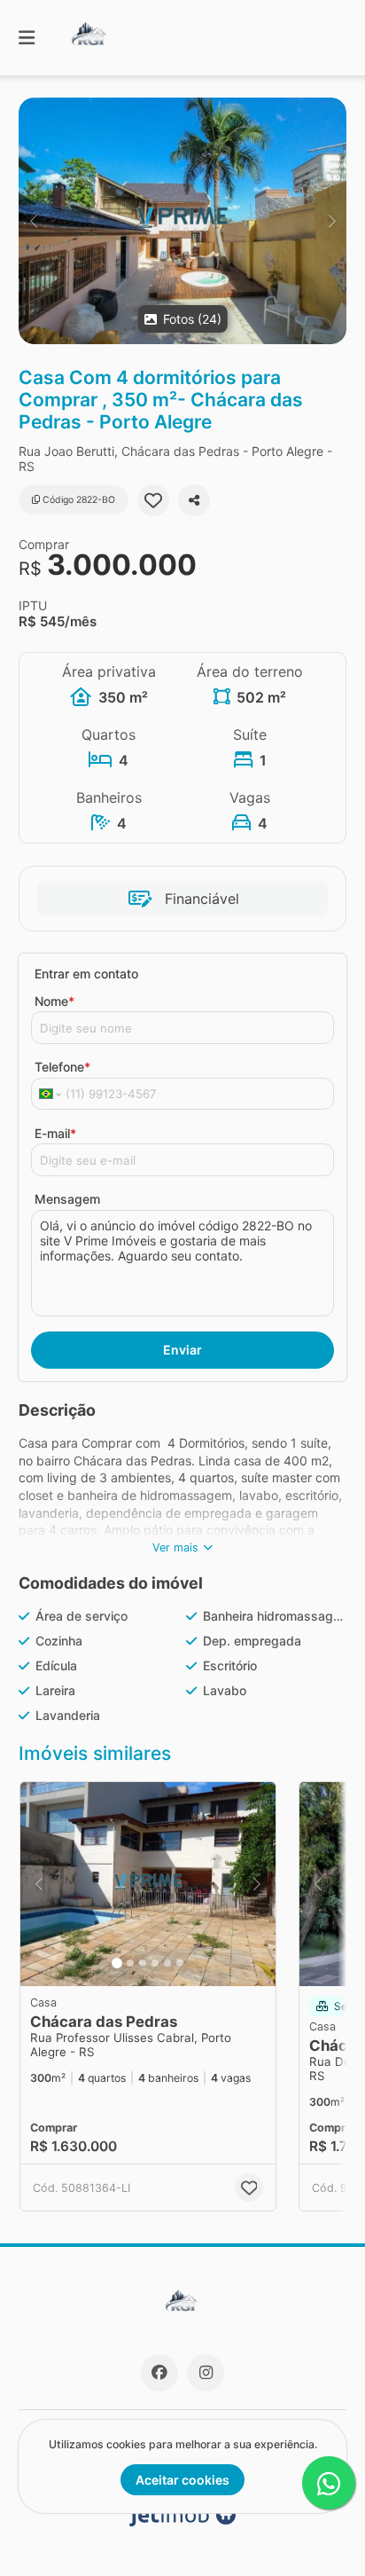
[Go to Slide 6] (180, 1963)
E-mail (55, 1133)
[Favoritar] (153, 500)
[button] (182, 221)
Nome (54, 1001)
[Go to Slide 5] (167, 1963)
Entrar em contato (86, 974)
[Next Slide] (332, 221)
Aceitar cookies (182, 2480)
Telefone (62, 1067)
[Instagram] (206, 2373)
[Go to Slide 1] (117, 1963)
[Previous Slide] (33, 221)
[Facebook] (159, 2373)
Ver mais (175, 1547)
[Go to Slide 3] (143, 1963)
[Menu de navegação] (27, 38)
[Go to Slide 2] (130, 1963)
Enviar (182, 1350)
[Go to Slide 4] (155, 1963)
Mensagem (67, 1199)
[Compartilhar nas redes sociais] (194, 500)
